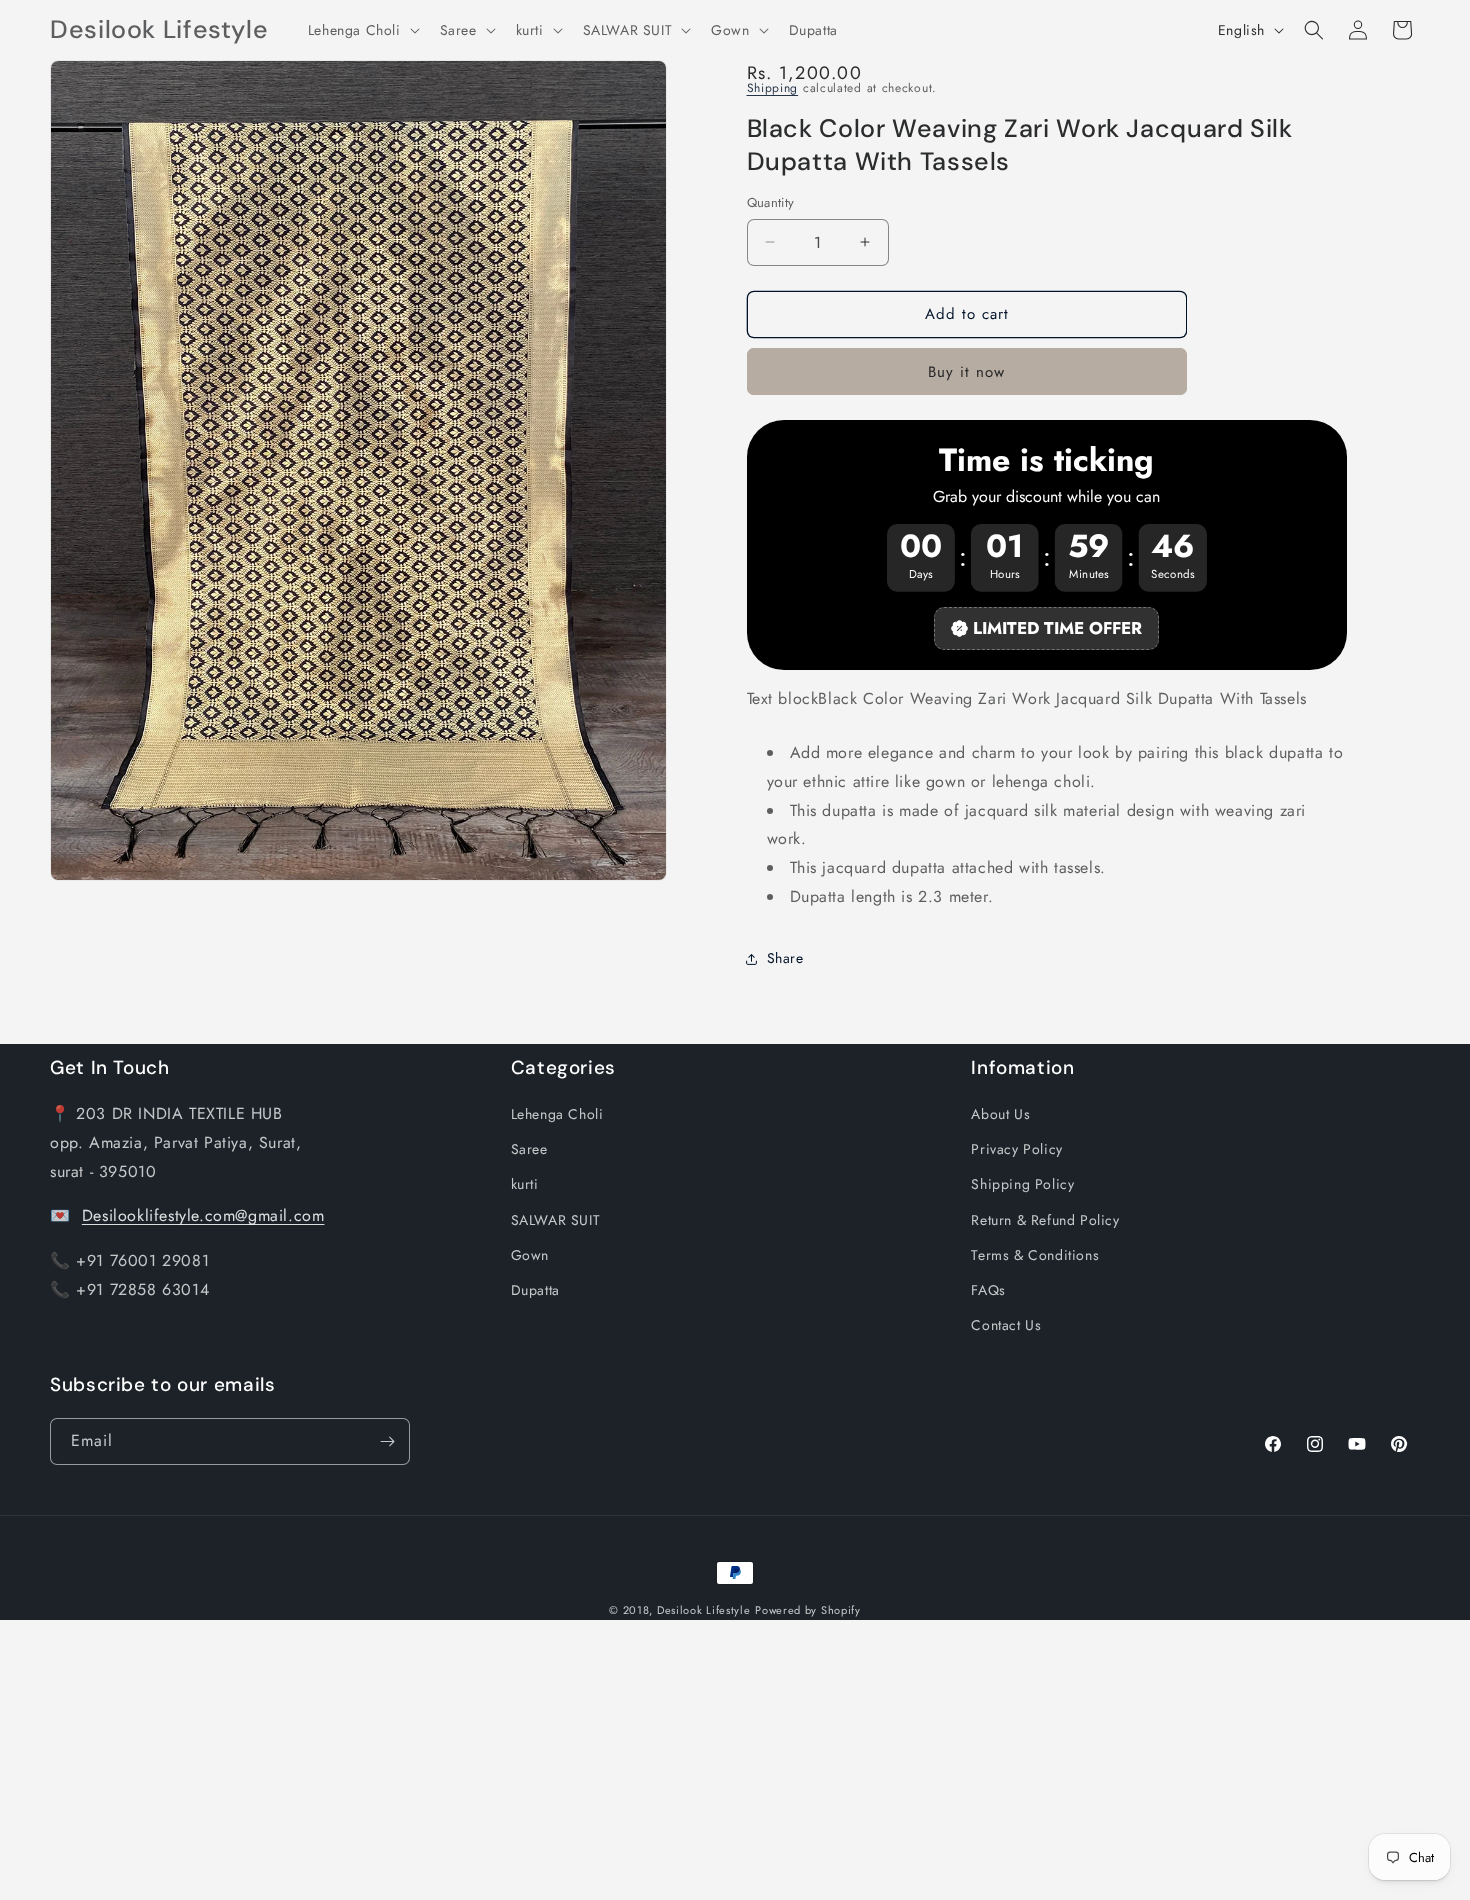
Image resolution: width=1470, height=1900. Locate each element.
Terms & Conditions (1035, 1255)
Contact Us (1006, 1325)
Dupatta (535, 1290)
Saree (529, 1149)
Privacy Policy (1016, 1149)
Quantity (771, 202)
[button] (362, 30)
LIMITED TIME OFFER (1057, 628)
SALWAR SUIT (556, 1220)
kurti (525, 1184)
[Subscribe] (387, 1441)
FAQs (988, 1290)
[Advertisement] (600, 1760)
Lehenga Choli (557, 1114)
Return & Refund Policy (1045, 1220)
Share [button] (785, 958)
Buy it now (966, 372)
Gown (530, 1255)
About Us (1000, 1114)
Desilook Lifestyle (704, 1610)
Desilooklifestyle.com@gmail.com (203, 1215)
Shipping (773, 88)
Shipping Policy (1022, 1184)
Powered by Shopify (808, 1610)
